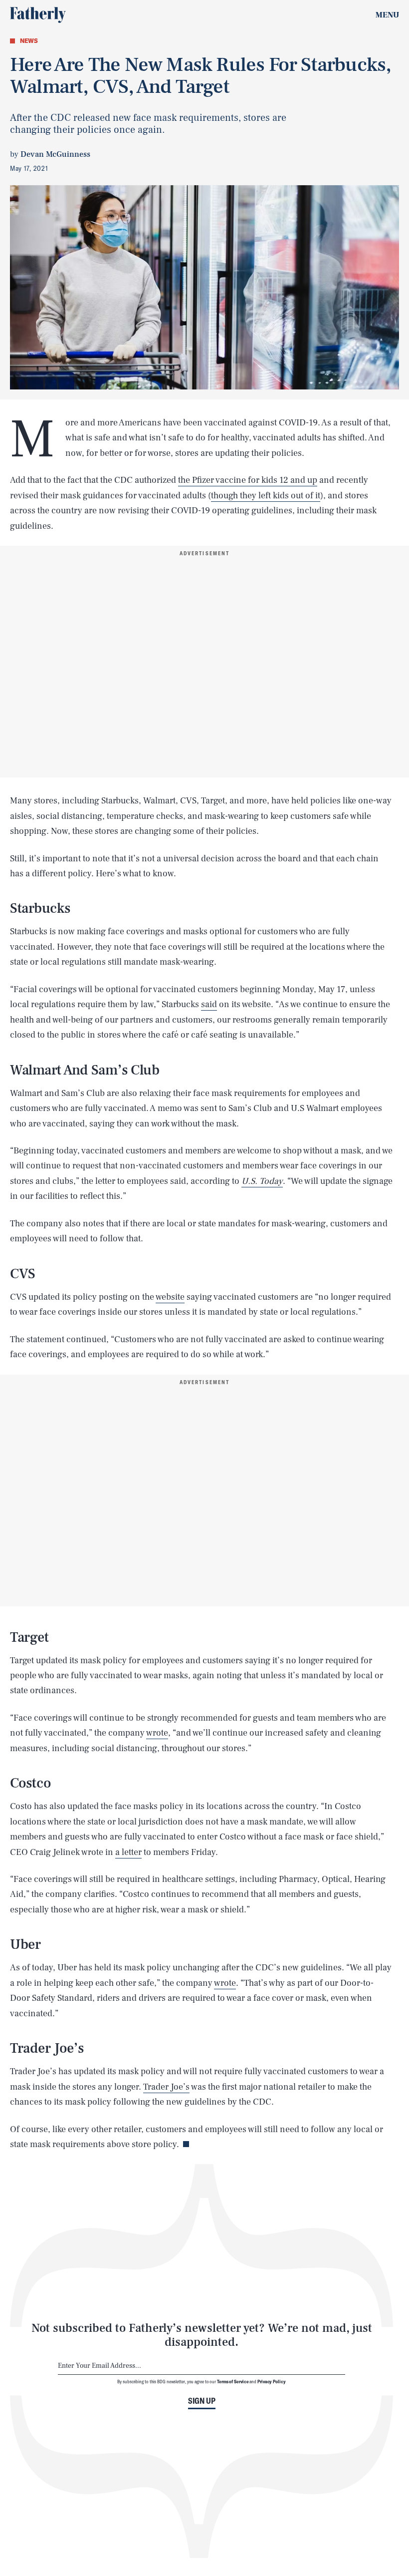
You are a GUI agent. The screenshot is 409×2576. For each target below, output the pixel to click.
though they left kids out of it (266, 496)
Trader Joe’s (166, 2087)
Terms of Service (233, 2381)
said (209, 1004)
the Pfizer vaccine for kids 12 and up (248, 480)
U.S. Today (262, 1181)
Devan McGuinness (55, 154)
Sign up (202, 2401)
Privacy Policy (272, 2381)
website (170, 1297)
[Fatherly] (38, 15)
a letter (128, 1852)
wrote (157, 1733)
